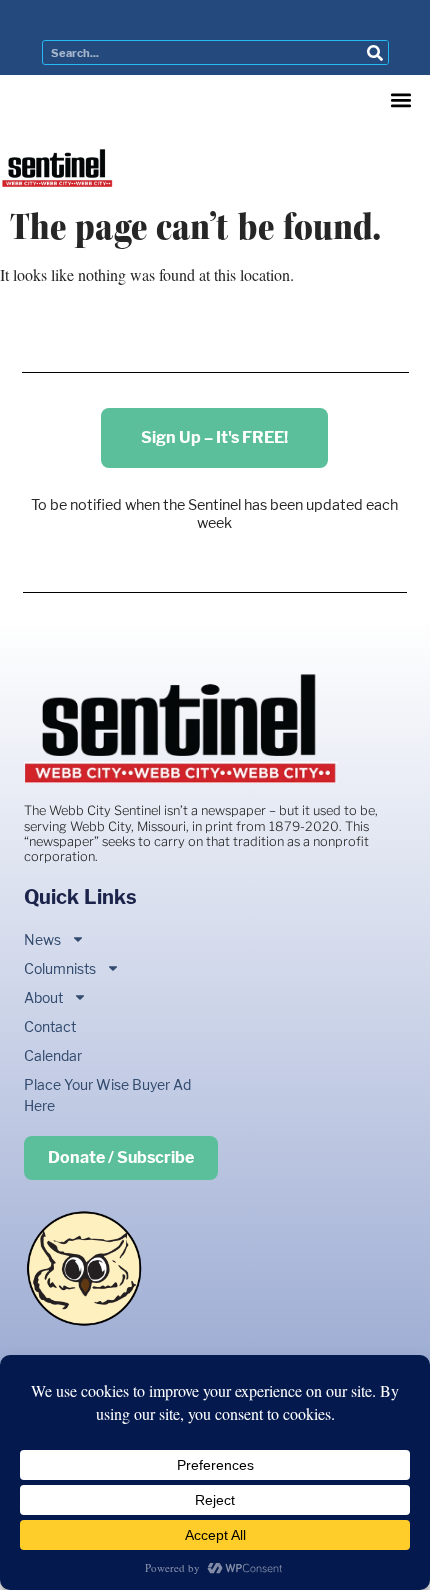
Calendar (53, 1055)
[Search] (375, 52)
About (43, 997)
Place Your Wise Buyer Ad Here (107, 1095)
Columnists (60, 968)
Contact (50, 1026)
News (42, 939)
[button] (400, 100)
